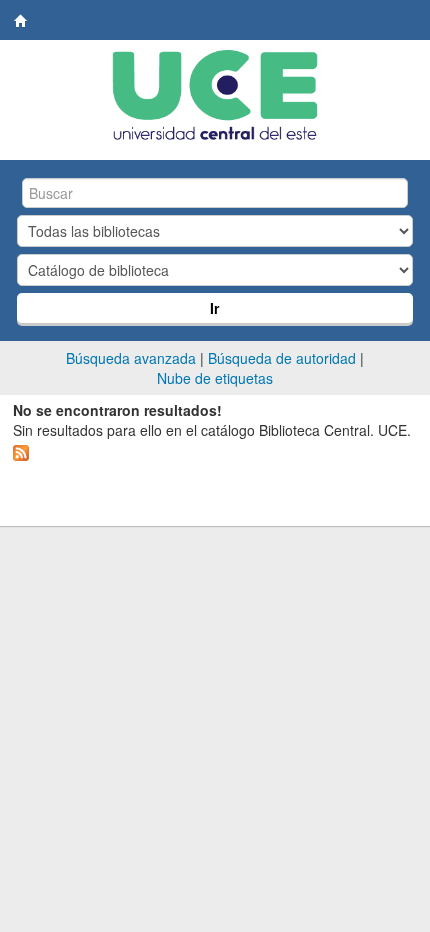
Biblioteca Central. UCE (21, 21)
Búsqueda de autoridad (282, 358)
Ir (214, 308)
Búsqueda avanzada (131, 358)
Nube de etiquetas (215, 378)
